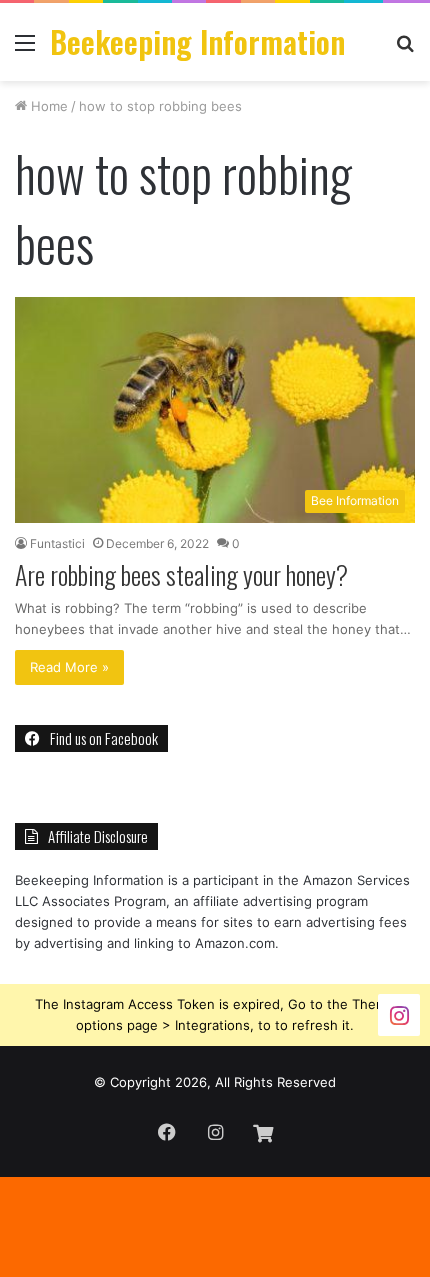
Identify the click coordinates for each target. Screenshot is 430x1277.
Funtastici (57, 543)
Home (47, 106)
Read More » (69, 667)
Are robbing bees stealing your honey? (181, 574)
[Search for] (405, 49)
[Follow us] (399, 1013)
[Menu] (25, 49)
